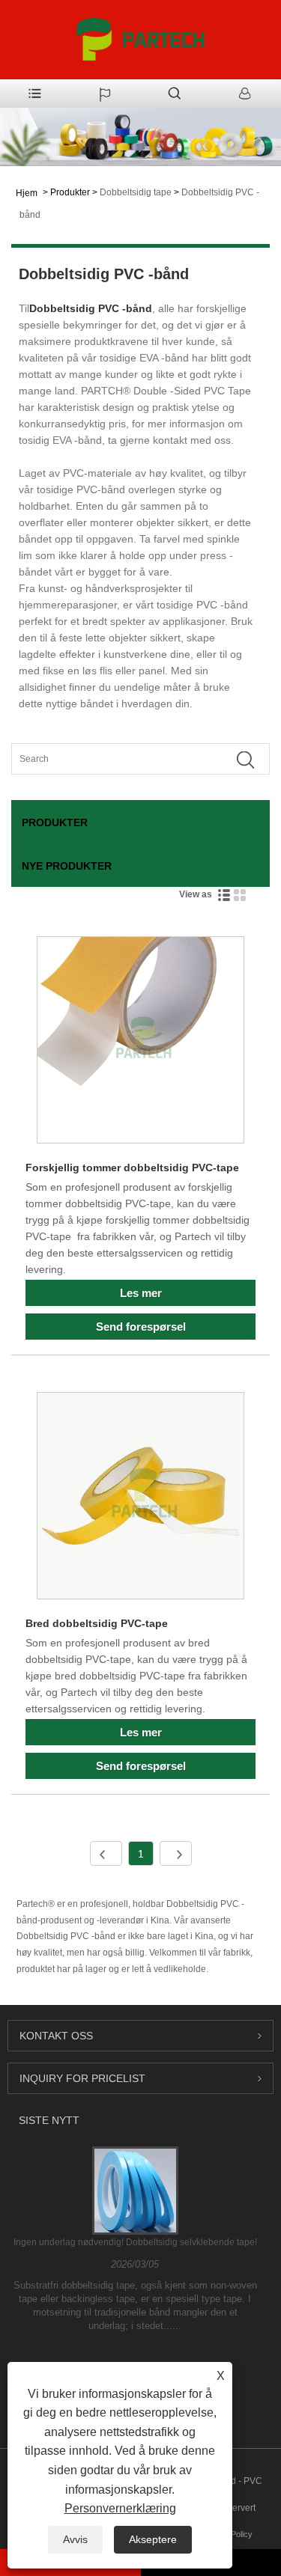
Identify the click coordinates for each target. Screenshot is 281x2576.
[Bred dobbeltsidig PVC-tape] (140, 1498)
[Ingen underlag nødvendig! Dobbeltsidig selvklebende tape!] (135, 2190)
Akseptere (153, 2539)
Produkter (70, 192)
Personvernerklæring (120, 2508)
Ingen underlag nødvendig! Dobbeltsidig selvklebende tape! (135, 2242)
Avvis (75, 2539)
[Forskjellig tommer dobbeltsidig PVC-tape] (140, 1043)
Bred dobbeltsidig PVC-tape (97, 1623)
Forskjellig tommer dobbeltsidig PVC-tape (132, 1168)
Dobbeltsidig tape (136, 192)
